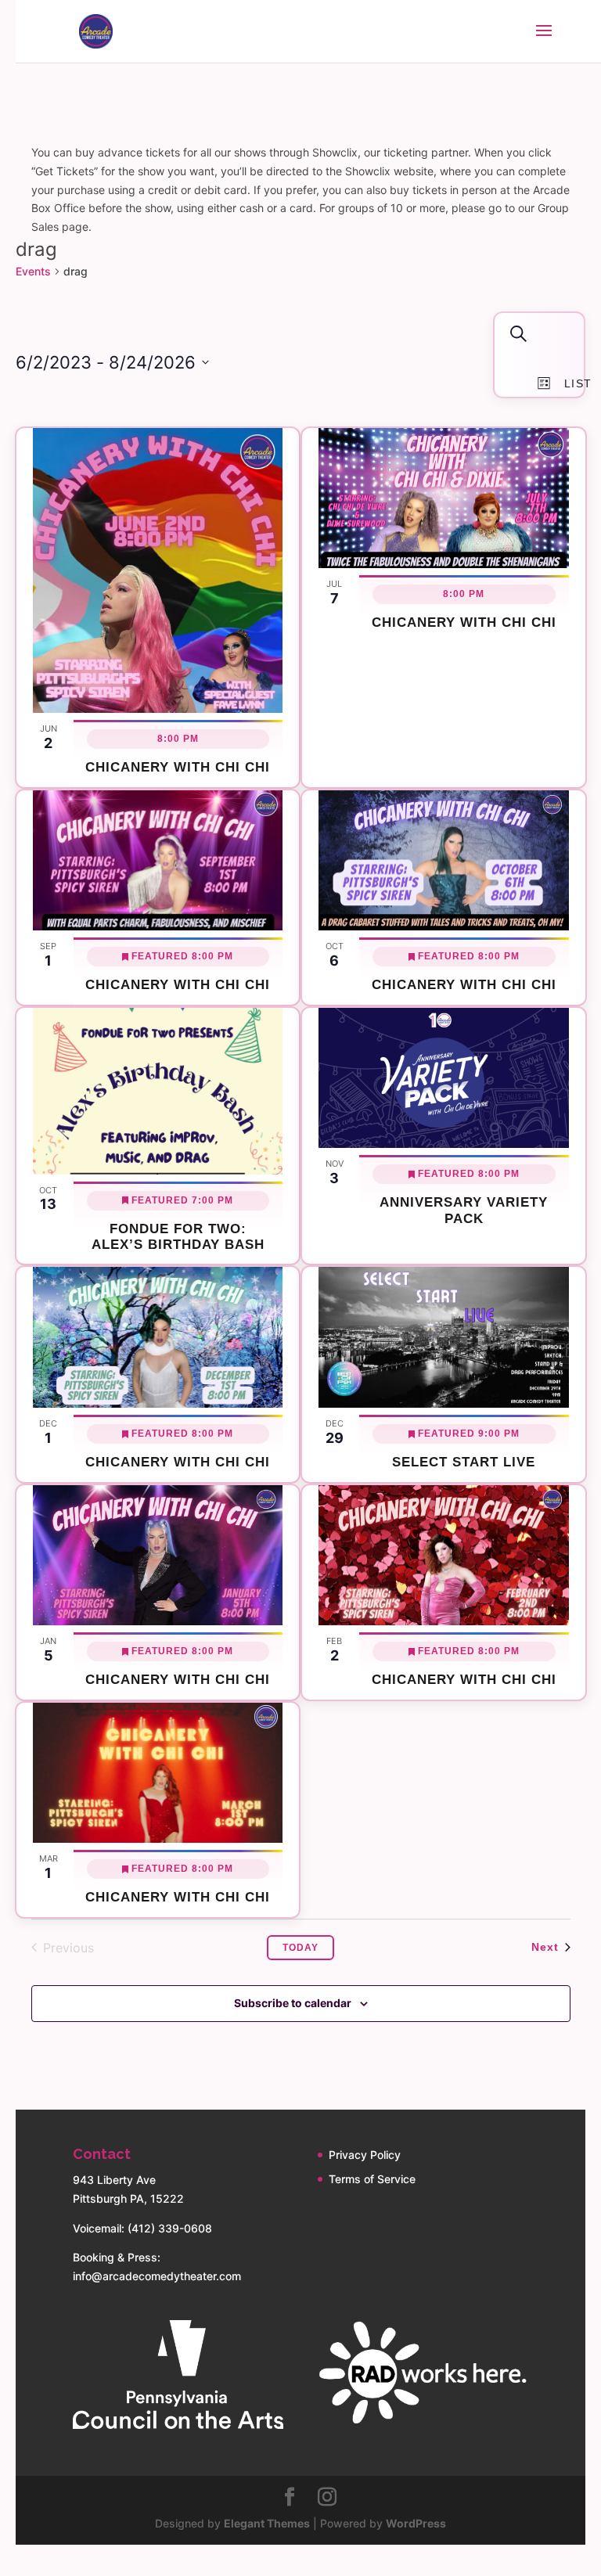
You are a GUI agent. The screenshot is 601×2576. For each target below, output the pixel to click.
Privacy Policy (365, 2155)
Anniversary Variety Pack (464, 1210)
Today (300, 1948)
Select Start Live (464, 1462)
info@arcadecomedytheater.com (157, 2276)
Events (33, 271)
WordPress (416, 2523)
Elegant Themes (267, 2523)
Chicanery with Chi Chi (178, 767)
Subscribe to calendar (293, 2003)
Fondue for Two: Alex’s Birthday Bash (178, 1237)
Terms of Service (372, 2179)
